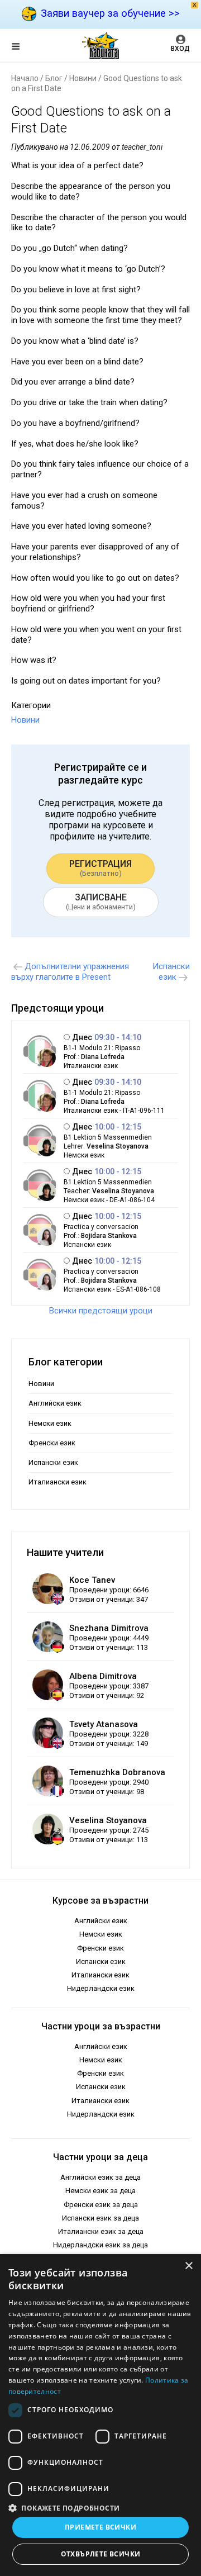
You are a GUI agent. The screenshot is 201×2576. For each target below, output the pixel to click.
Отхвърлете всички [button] (101, 2554)
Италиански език (58, 1482)
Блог (54, 78)
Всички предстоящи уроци (101, 1311)
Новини (83, 78)
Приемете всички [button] (100, 2527)
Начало (25, 78)
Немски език (50, 1423)
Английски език (55, 1403)
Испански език (53, 1462)
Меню (25, 48)
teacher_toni (142, 147)
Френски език (52, 1443)
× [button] (188, 2266)
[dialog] (100, 2415)
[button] (100, 2507)
